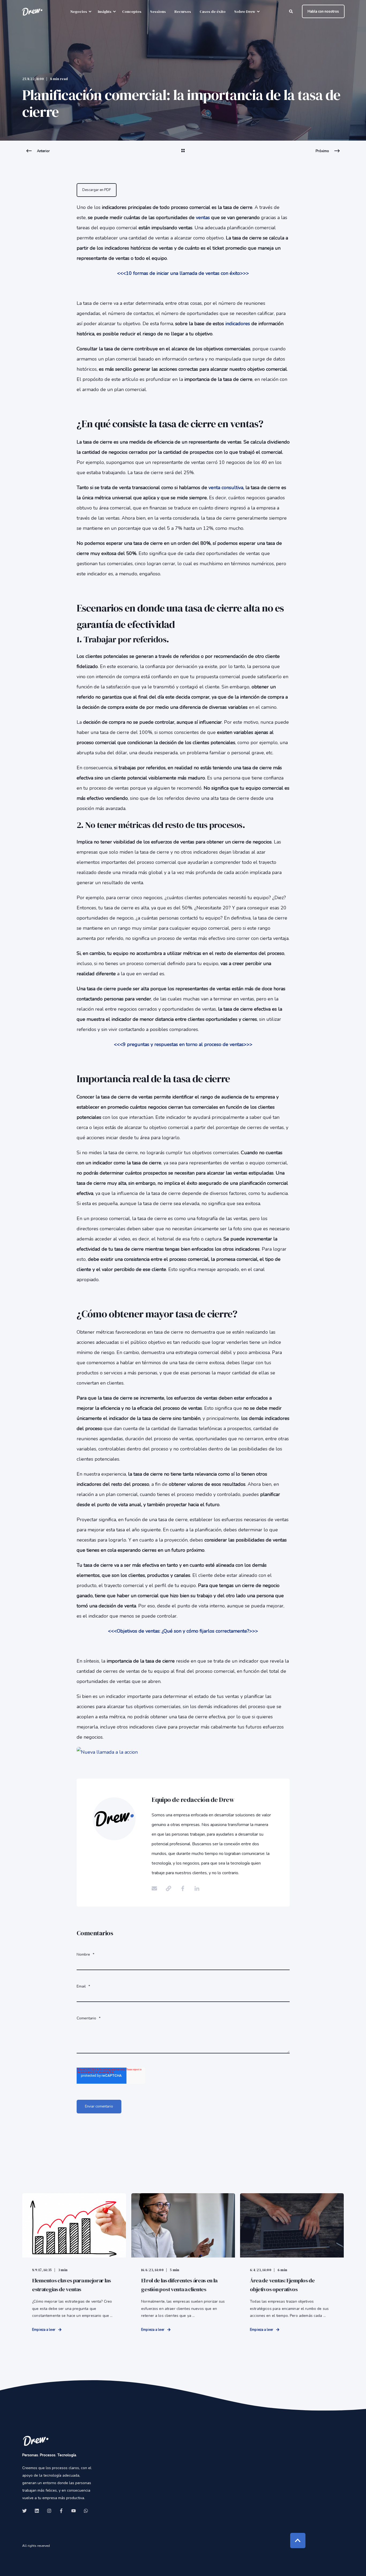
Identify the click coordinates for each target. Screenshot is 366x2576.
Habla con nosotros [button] (323, 11)
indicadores (238, 324)
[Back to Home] (32, 12)
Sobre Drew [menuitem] (245, 12)
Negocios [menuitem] (79, 12)
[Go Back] (183, 154)
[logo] (36, 2441)
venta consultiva (226, 488)
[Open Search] (292, 11)
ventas (203, 218)
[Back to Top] (298, 2541)
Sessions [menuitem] (158, 12)
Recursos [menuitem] (183, 12)
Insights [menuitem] (105, 12)
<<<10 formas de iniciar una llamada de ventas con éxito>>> (183, 273)
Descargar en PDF (97, 190)
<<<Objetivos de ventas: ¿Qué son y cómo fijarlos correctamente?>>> (183, 1631)
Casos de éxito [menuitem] (213, 12)
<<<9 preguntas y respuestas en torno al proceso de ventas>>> (183, 1044)
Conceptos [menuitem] (132, 12)
